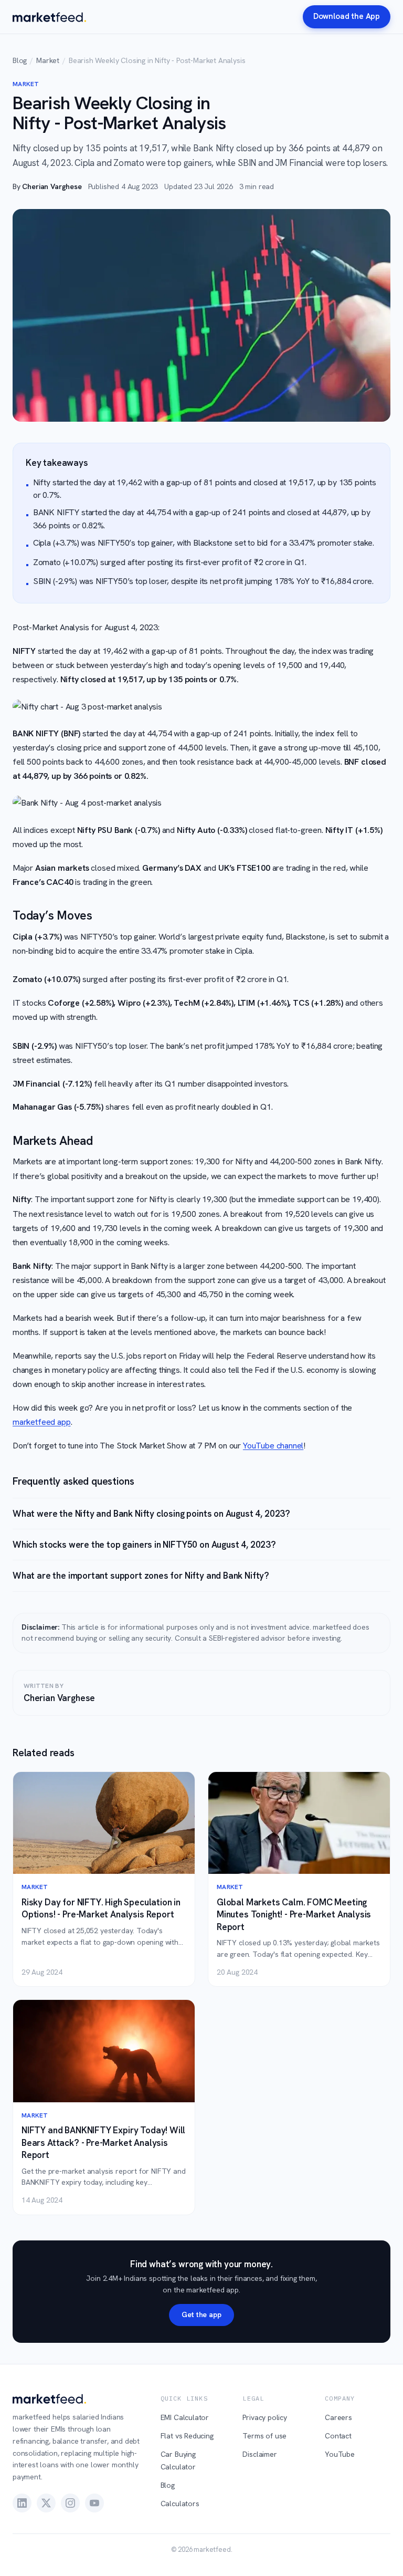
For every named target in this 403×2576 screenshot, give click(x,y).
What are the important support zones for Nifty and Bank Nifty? (141, 1576)
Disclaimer (259, 2454)
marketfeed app (42, 1422)
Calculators (180, 2504)
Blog (20, 60)
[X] (46, 2503)
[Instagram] (70, 2503)
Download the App (347, 16)
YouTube (340, 2454)
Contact (338, 2436)
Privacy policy (265, 2417)
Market (48, 60)
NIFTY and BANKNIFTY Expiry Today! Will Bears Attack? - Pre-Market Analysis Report (103, 2142)
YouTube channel (273, 1446)
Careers (338, 2417)
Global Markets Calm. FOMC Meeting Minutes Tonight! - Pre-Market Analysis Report (294, 1915)
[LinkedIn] (22, 2503)
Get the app (201, 2314)
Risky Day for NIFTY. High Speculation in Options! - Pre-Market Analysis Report (101, 1908)
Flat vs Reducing (187, 2436)
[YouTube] (94, 2503)
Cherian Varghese (52, 186)
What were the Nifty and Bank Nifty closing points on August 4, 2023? (151, 1514)
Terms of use (264, 2436)
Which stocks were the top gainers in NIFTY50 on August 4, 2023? (144, 1545)
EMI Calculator (185, 2417)
